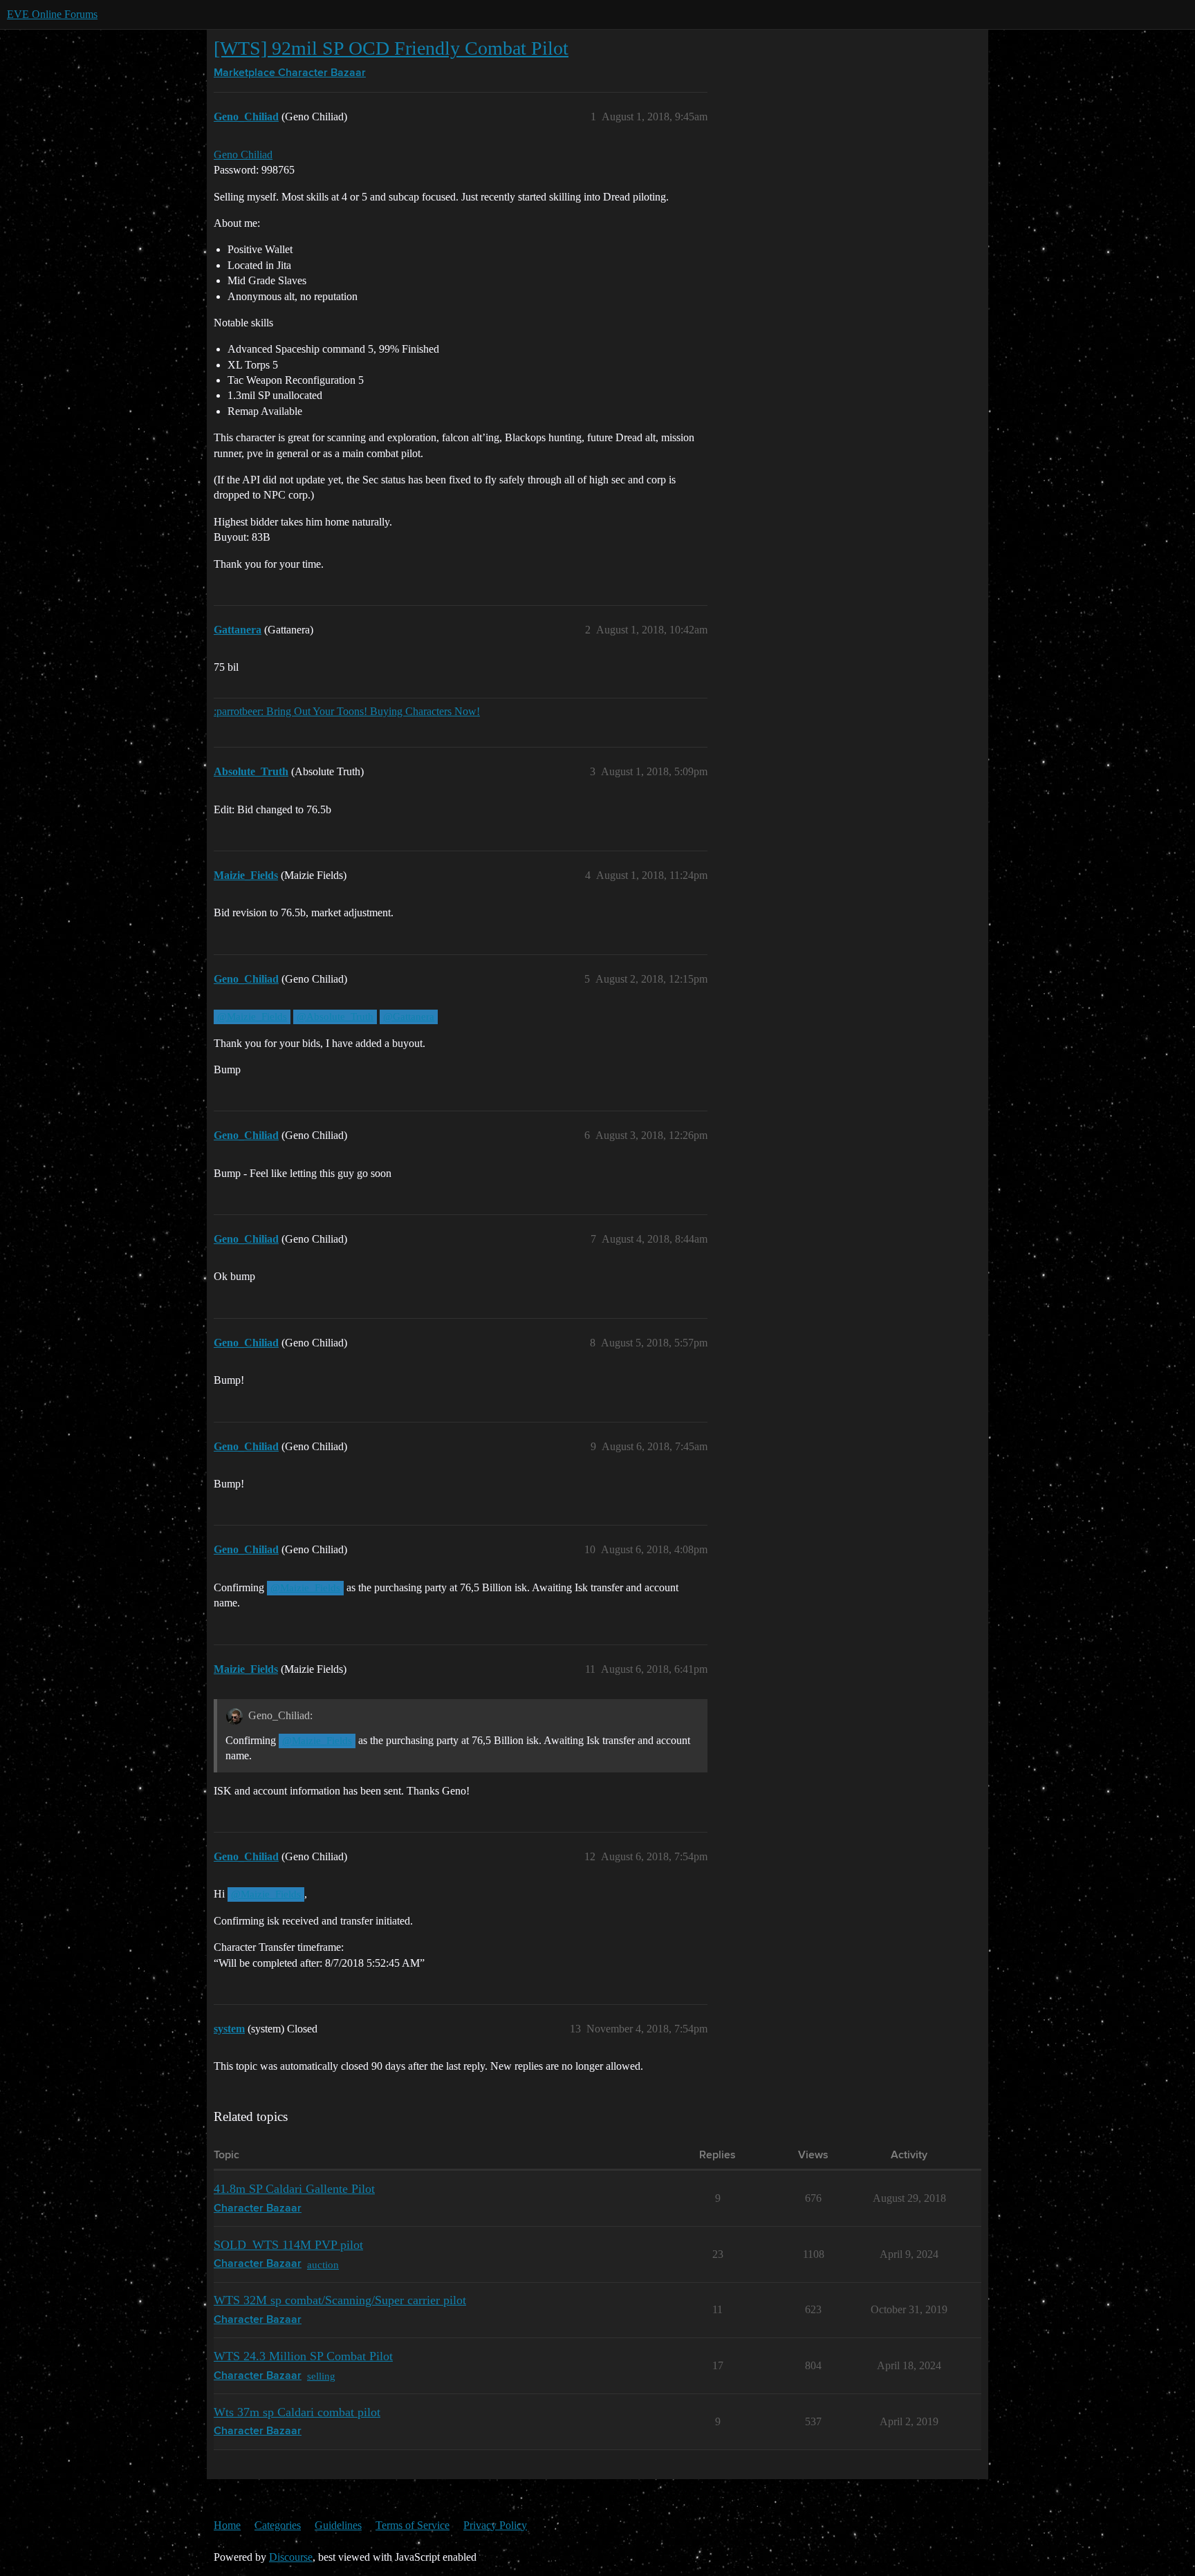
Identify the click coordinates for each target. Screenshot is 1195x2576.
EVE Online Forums (52, 14)
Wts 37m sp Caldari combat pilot (297, 2412)
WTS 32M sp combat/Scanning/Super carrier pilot (340, 2300)
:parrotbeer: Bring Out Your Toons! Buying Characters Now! (347, 711)
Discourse (291, 2557)
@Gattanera (409, 1017)
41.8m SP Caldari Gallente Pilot (294, 2189)
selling (321, 2376)
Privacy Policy (495, 2525)
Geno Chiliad (243, 155)
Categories (278, 2525)
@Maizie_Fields (252, 1017)
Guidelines (338, 2525)
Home (227, 2525)
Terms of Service (413, 2525)
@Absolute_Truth (335, 1017)
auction (323, 2264)
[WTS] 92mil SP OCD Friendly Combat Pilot (391, 48)
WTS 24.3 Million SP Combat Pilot (303, 2356)
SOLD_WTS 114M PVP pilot (288, 2245)
